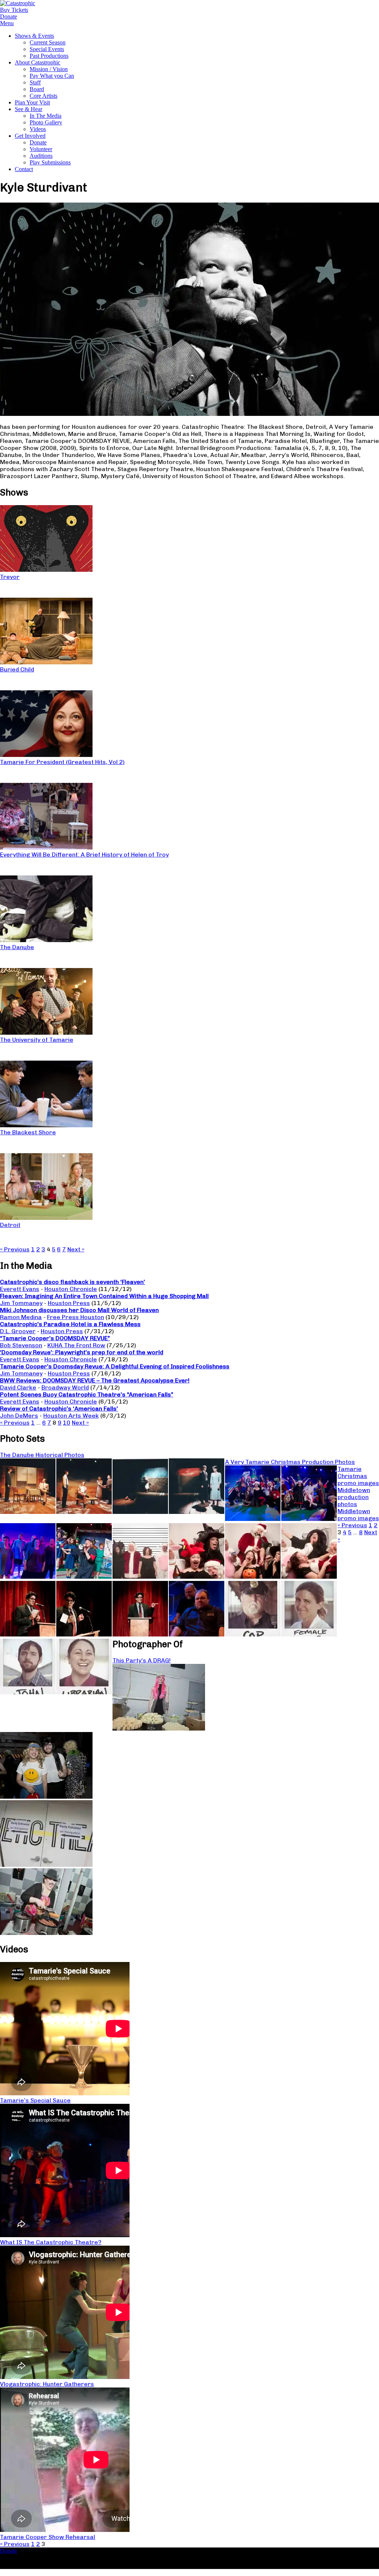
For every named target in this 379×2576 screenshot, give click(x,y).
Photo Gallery (46, 122)
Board (37, 89)
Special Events (47, 49)
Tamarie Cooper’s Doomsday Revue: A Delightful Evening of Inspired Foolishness (115, 1366)
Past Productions (49, 56)
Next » (76, 1249)
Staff (35, 82)
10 (67, 1423)
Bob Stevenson (21, 1345)
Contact (24, 169)
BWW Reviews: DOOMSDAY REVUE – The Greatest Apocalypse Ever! (95, 1380)
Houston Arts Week (71, 1416)
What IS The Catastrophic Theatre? (51, 2242)
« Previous (15, 1249)
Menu (7, 23)
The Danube (17, 947)
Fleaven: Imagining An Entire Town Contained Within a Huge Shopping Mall (104, 1296)
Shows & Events (34, 36)
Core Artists (43, 96)
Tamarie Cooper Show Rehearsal (48, 2537)
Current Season (48, 42)
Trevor (10, 577)
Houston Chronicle (71, 1289)
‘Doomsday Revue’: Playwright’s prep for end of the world (82, 1352)
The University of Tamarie (37, 1040)
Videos (38, 129)
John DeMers (19, 1416)
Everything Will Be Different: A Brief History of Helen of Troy (84, 855)
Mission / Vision (49, 69)
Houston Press (69, 1303)
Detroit (10, 1225)
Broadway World (65, 1387)
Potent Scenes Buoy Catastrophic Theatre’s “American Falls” (87, 1394)
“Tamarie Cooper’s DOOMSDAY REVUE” (55, 1338)
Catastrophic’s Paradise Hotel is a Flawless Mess (70, 1324)
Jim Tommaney (21, 1303)
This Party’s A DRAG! (142, 1660)
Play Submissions (50, 162)
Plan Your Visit (32, 102)
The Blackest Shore (28, 1132)
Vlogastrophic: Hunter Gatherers (47, 2384)
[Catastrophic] (18, 3)
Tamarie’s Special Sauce (35, 2100)
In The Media (46, 116)
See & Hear (28, 109)
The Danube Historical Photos (42, 1455)
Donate (38, 142)
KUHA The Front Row (76, 1345)
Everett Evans (20, 1289)
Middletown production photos (354, 1497)
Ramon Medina (21, 1317)
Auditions (41, 156)
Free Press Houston (76, 1317)
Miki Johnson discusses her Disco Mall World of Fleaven (79, 1310)
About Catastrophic (38, 62)
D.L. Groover (18, 1331)
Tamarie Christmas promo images (358, 1476)
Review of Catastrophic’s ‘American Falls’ (59, 1409)
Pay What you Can (52, 76)
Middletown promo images (358, 1515)
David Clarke (18, 1387)
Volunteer (41, 149)
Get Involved (30, 136)
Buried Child (17, 669)
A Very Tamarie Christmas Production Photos (290, 1462)
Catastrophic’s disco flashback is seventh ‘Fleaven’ (73, 1282)
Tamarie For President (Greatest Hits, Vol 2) (62, 762)
